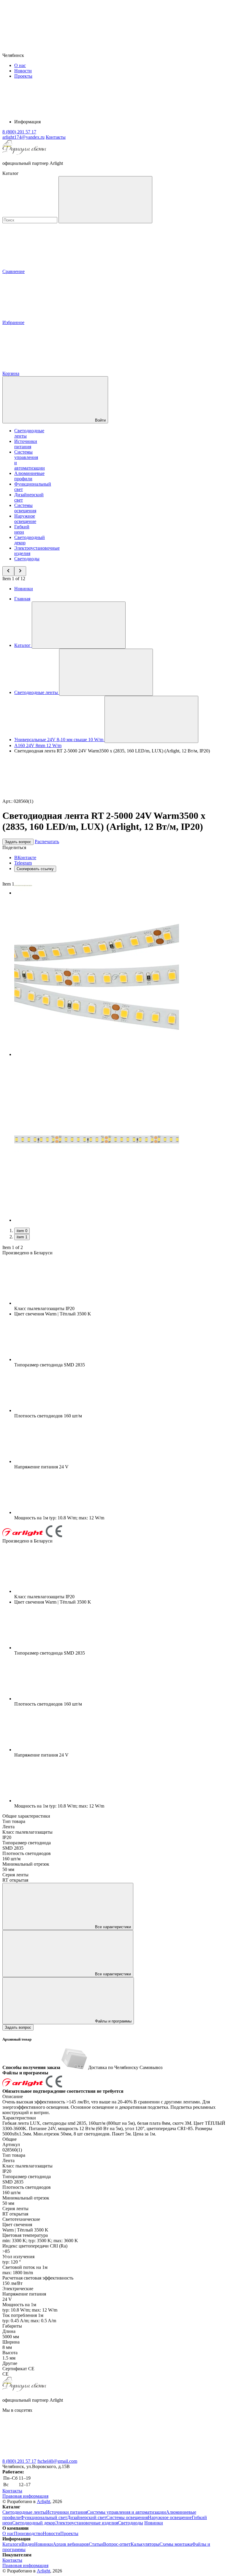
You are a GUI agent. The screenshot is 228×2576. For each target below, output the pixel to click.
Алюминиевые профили (29, 476)
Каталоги (12, 2544)
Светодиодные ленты (24, 2512)
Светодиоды (27, 559)
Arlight (43, 2501)
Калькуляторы (145, 2544)
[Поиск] (105, 200)
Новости (23, 71)
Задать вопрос (18, 842)
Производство (28, 2533)
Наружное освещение (25, 519)
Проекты (23, 76)
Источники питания (26, 444)
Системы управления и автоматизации (126, 2512)
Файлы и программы (113, 2021)
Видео (28, 2544)
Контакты (56, 137)
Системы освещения (25, 508)
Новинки (24, 589)
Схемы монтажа (176, 2544)
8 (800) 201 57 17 (19, 2461)
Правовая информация (25, 2496)
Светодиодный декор (34, 2523)
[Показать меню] (79, 625)
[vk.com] (47, 2456)
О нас (20, 65)
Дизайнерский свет (87, 2517)
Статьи (96, 2544)
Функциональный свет (44, 2517)
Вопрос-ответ (117, 2544)
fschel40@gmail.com (57, 2461)
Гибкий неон (22, 529)
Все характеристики (112, 1927)
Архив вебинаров (71, 2544)
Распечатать (47, 842)
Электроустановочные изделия (87, 2523)
